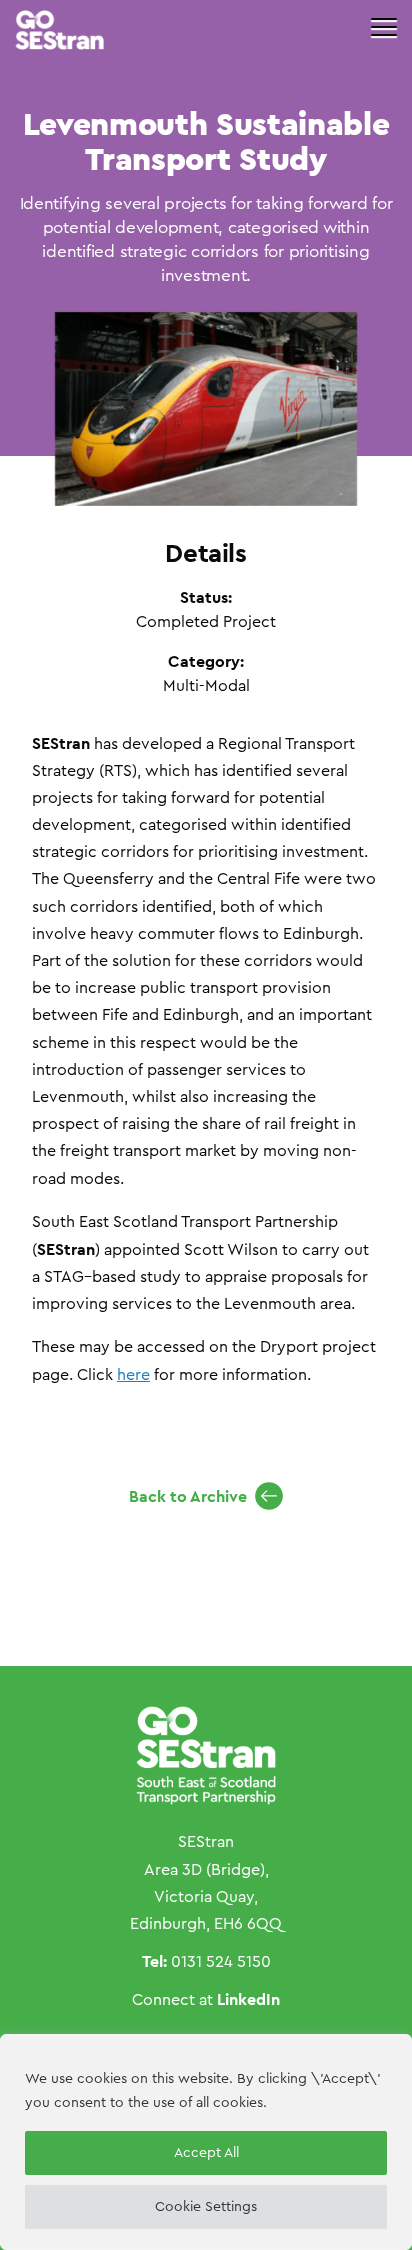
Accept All (206, 2153)
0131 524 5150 (221, 1962)
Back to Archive (188, 1496)
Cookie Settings (206, 2207)
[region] (206, 2142)
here (133, 1375)
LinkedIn (248, 1999)
